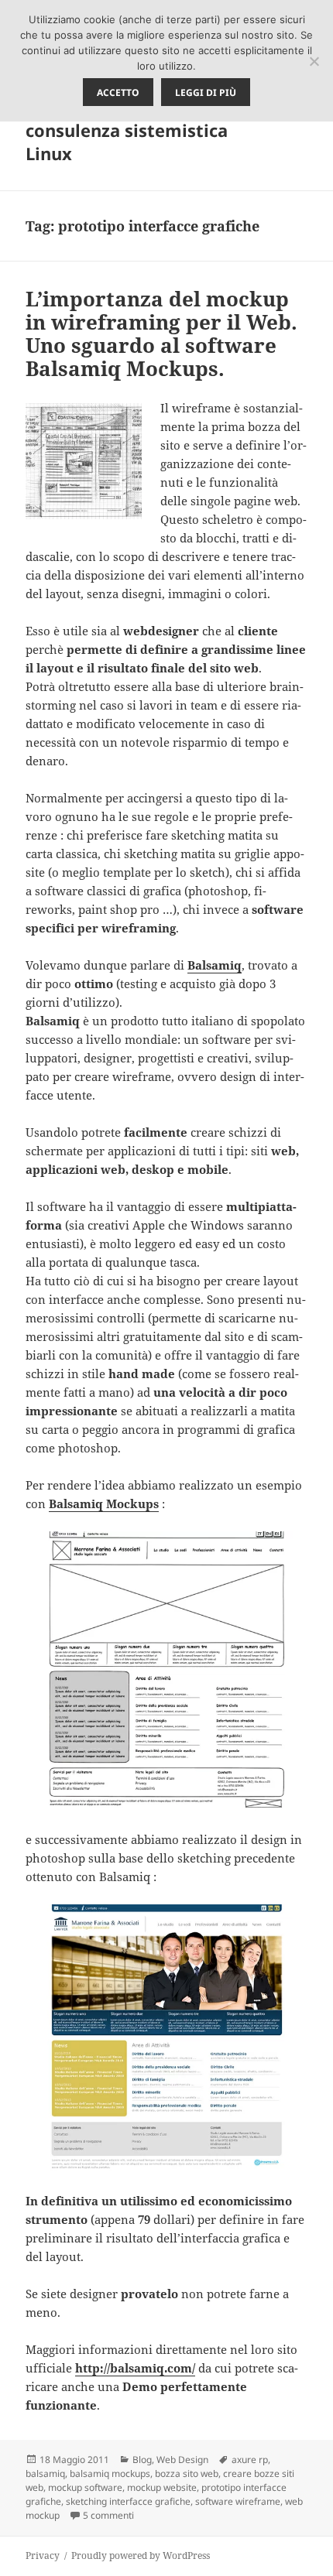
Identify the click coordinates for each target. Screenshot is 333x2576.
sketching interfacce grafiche (128, 2501)
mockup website (162, 2487)
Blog (142, 2460)
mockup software (85, 2487)
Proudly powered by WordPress (141, 2555)
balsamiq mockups (110, 2473)
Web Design (182, 2460)
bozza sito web (187, 2473)
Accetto (118, 92)
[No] (314, 61)
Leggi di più (206, 92)
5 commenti (108, 2515)
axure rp (250, 2460)
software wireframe (238, 2501)
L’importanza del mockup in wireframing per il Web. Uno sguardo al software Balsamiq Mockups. (161, 334)
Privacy (43, 2555)
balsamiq (45, 2473)
